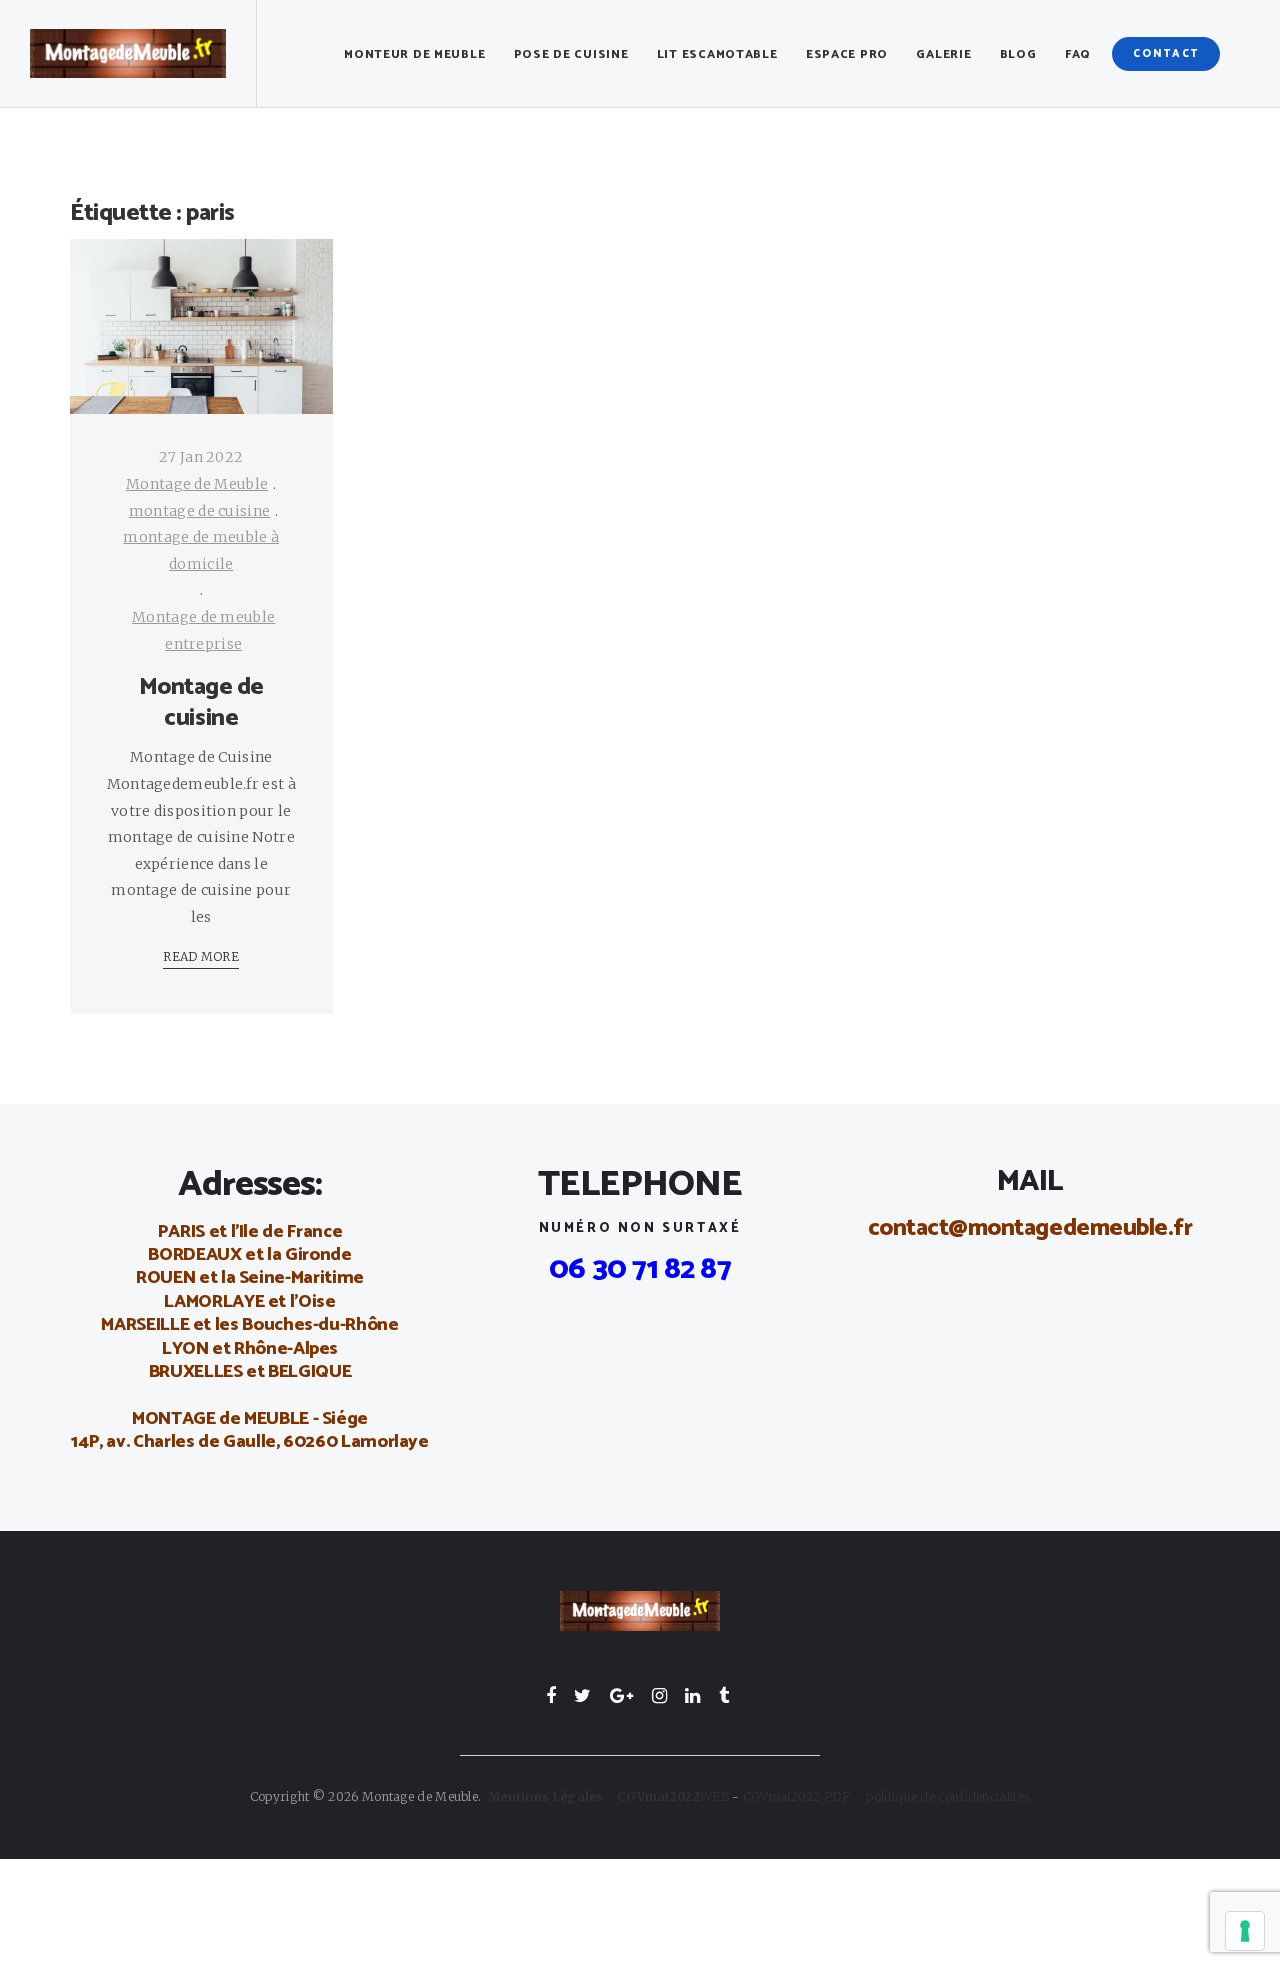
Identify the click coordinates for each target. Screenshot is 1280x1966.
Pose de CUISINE (571, 54)
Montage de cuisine (201, 703)
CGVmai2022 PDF (805, 1796)
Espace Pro (847, 54)
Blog (1018, 54)
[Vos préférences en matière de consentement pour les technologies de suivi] (1245, 1931)
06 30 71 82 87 (639, 1269)
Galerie (943, 54)
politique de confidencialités (948, 1796)
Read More (201, 956)
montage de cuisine (199, 511)
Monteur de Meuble (414, 54)
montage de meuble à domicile (201, 550)
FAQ (1078, 54)
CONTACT (1166, 54)
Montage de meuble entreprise (203, 630)
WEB (673, 1796)
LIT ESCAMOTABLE (717, 54)
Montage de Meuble (197, 484)
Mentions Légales (546, 1796)
